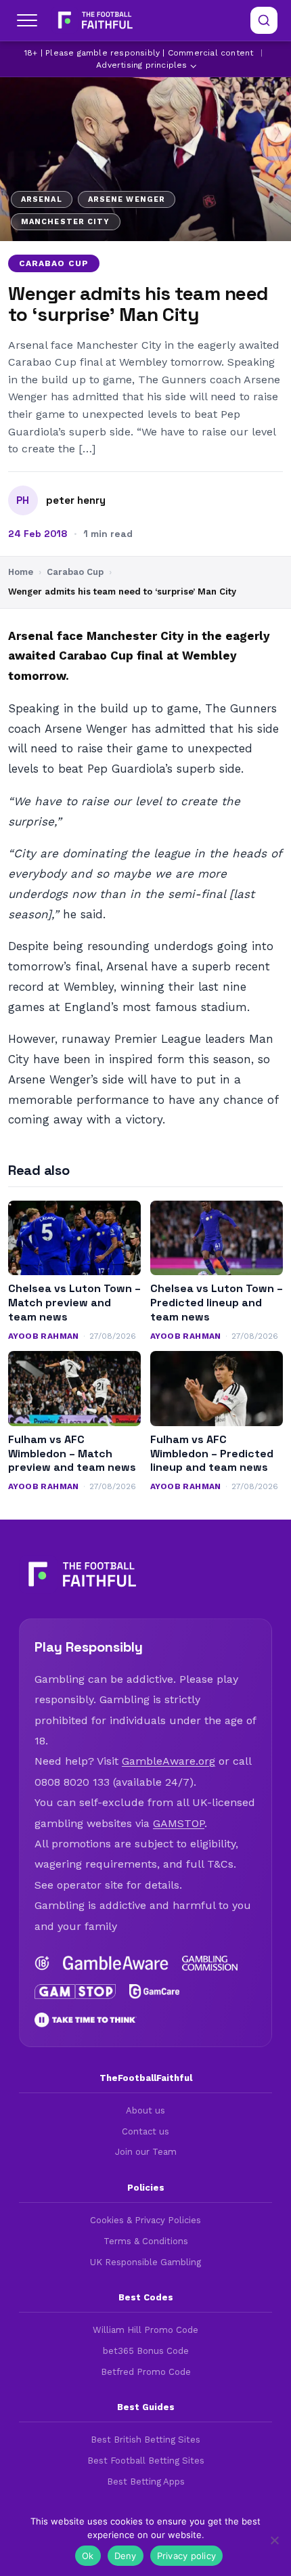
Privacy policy (187, 2556)
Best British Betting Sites (145, 2440)
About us (145, 2110)
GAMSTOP (179, 1823)
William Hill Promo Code (145, 2330)
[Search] (264, 20)
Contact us (145, 2131)
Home (21, 572)
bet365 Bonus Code (146, 2351)
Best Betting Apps (146, 2482)
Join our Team (146, 2152)
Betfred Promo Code (146, 2372)
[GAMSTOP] (75, 1992)
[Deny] (274, 2540)
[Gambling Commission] (210, 1963)
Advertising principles (141, 65)
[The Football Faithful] (94, 20)
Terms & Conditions (146, 2241)
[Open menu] (27, 20)
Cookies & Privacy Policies (145, 2220)
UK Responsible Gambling (145, 2262)
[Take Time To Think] (86, 2020)
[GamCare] (155, 1992)
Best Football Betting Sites (146, 2461)
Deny (126, 2556)
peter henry (76, 500)
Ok (88, 2556)
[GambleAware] (116, 1963)
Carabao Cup (54, 263)
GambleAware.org (169, 1761)
